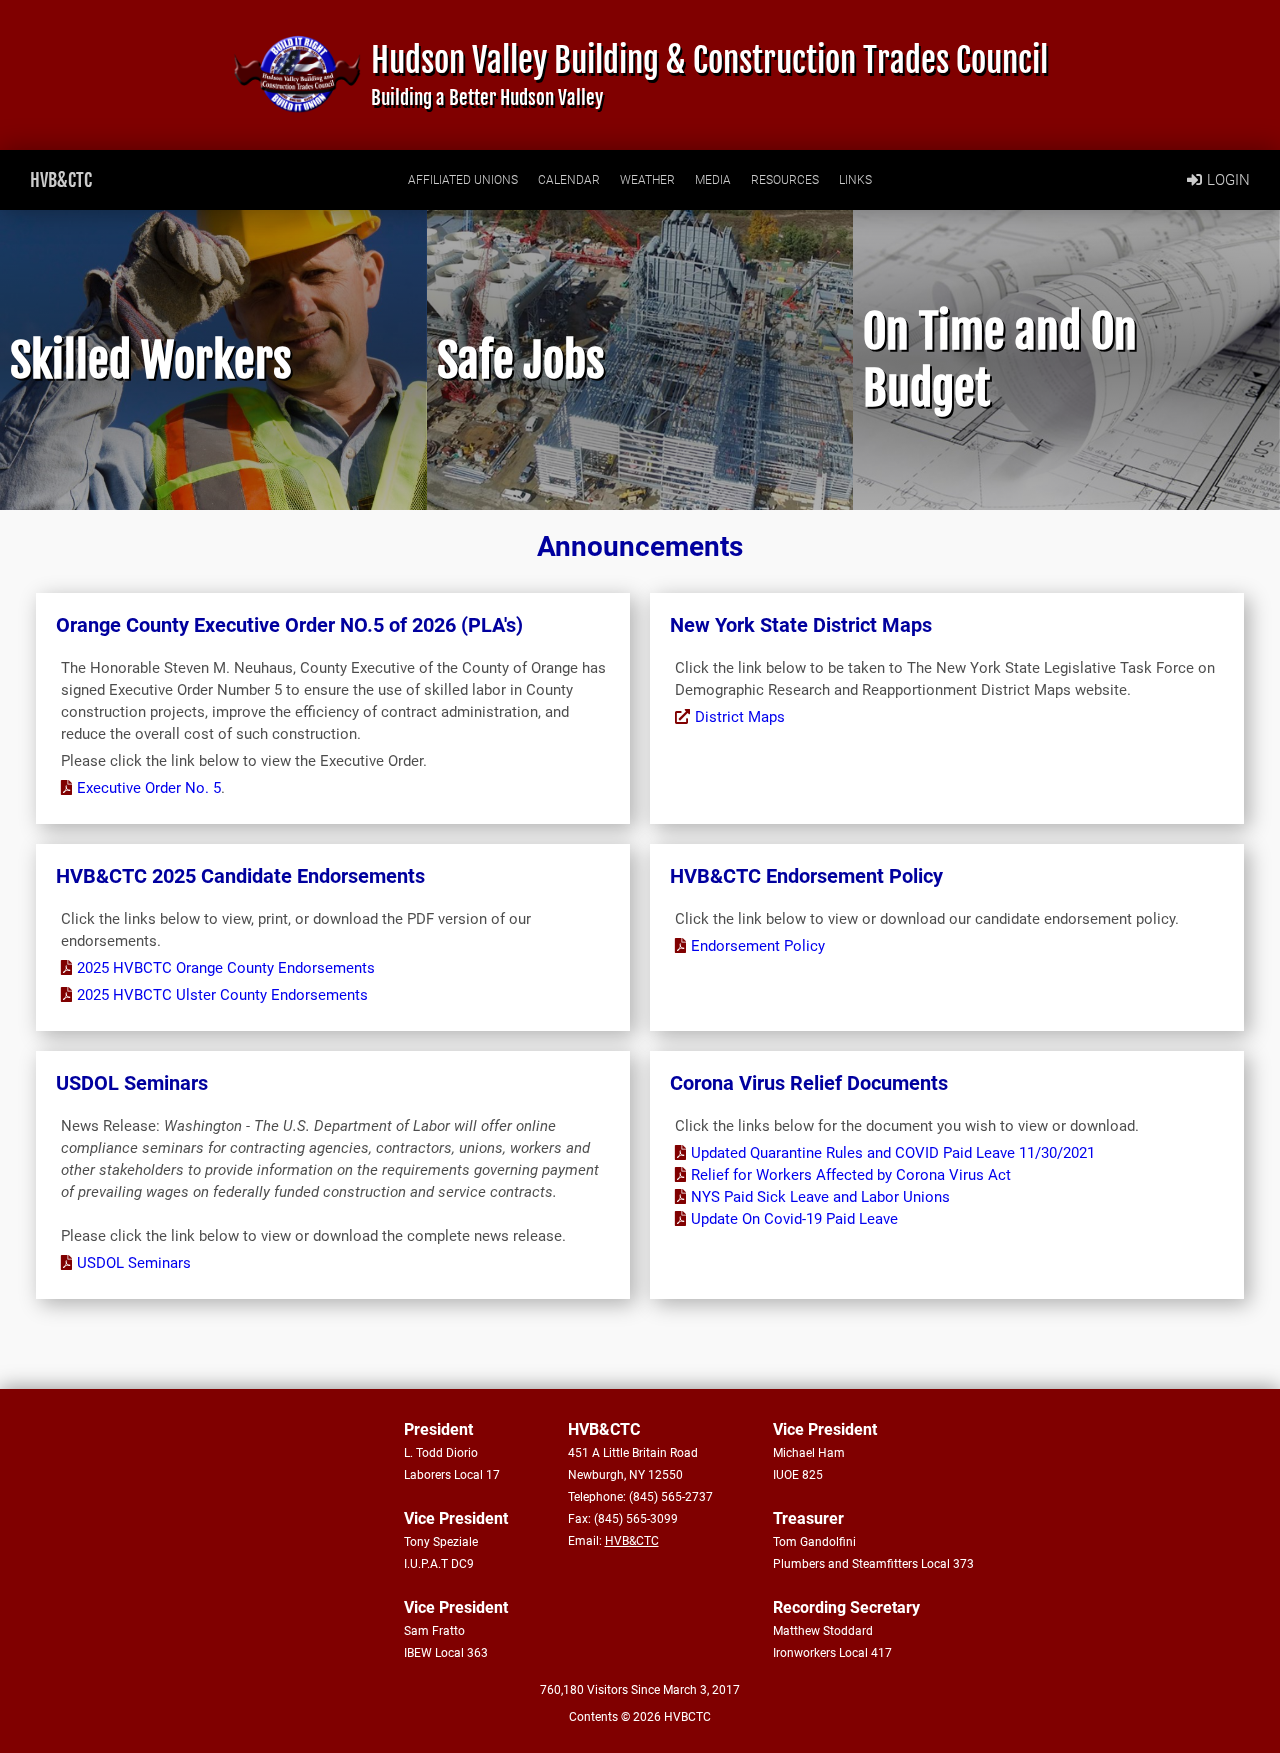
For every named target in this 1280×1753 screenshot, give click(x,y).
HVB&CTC (61, 180)
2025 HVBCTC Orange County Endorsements (226, 968)
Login (1228, 180)
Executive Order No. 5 (149, 788)
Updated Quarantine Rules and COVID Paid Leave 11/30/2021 (893, 1153)
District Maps (740, 717)
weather (647, 180)
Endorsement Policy (758, 946)
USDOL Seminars (134, 1263)
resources (785, 180)
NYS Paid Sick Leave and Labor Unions (820, 1197)
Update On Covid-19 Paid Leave (794, 1219)
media (713, 180)
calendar (569, 180)
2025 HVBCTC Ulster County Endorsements (222, 995)
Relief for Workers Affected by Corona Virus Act (851, 1175)
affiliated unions (463, 180)
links (855, 180)
